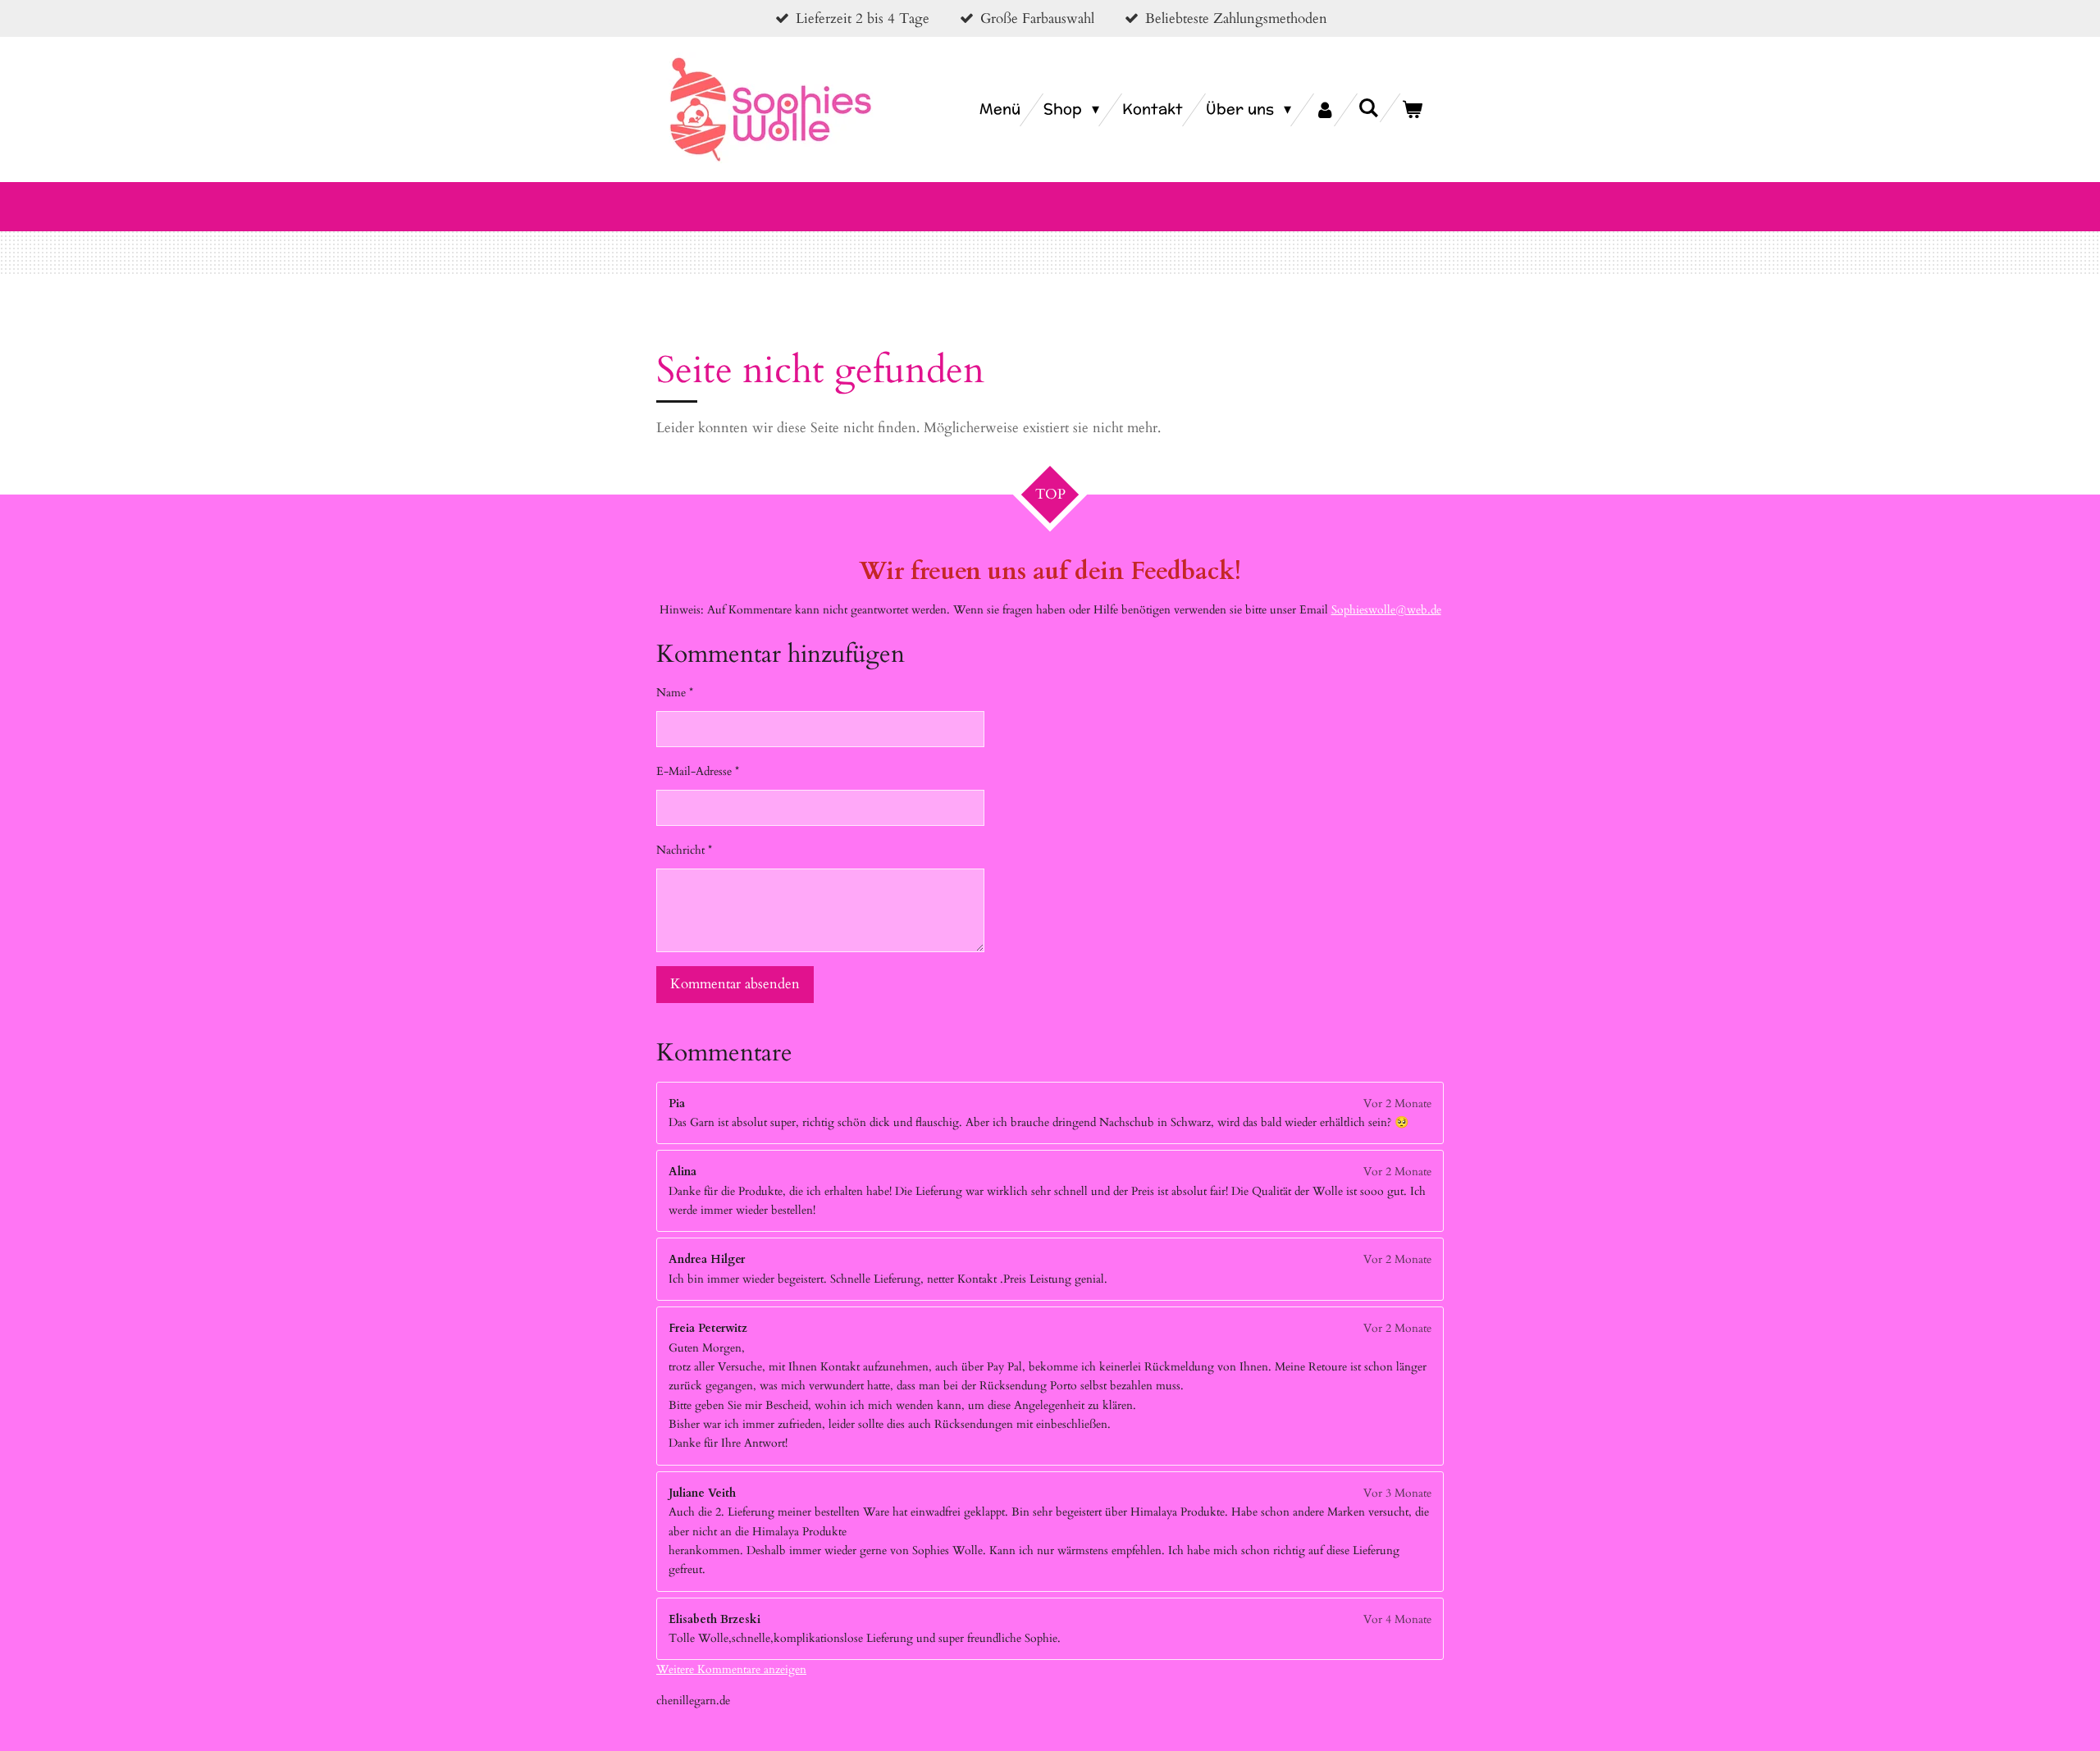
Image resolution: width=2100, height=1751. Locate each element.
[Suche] (1369, 108)
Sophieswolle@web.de (1386, 610)
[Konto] (1324, 110)
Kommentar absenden (735, 984)
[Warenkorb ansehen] (1412, 110)
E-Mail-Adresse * (698, 771)
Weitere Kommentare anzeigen (731, 1669)
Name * (675, 693)
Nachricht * (684, 850)
